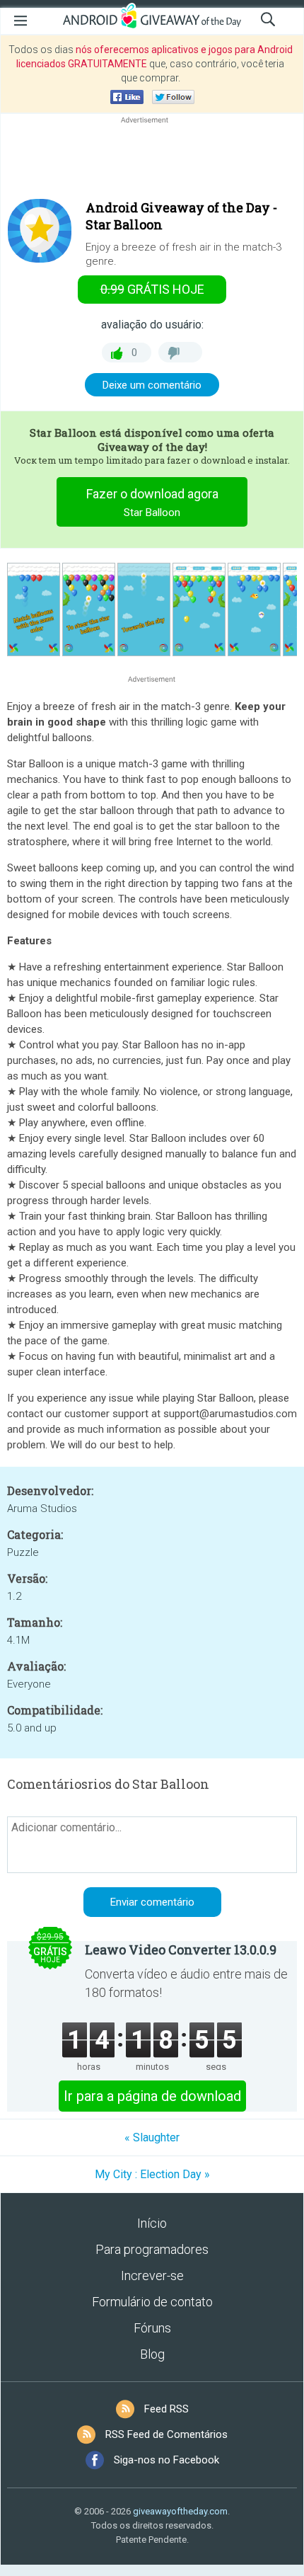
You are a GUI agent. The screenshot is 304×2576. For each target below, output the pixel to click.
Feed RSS (166, 2409)
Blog (152, 2354)
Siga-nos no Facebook (166, 2460)
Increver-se (152, 2276)
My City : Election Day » (152, 2174)
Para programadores (152, 2249)
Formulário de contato (152, 2302)
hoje (152, 289)
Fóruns (152, 2328)
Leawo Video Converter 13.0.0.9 (181, 1950)
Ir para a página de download (152, 2096)
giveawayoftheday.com (180, 2511)
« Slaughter (152, 2137)
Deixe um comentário (152, 385)
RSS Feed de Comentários (166, 2434)
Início (152, 2223)
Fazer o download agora (152, 503)
